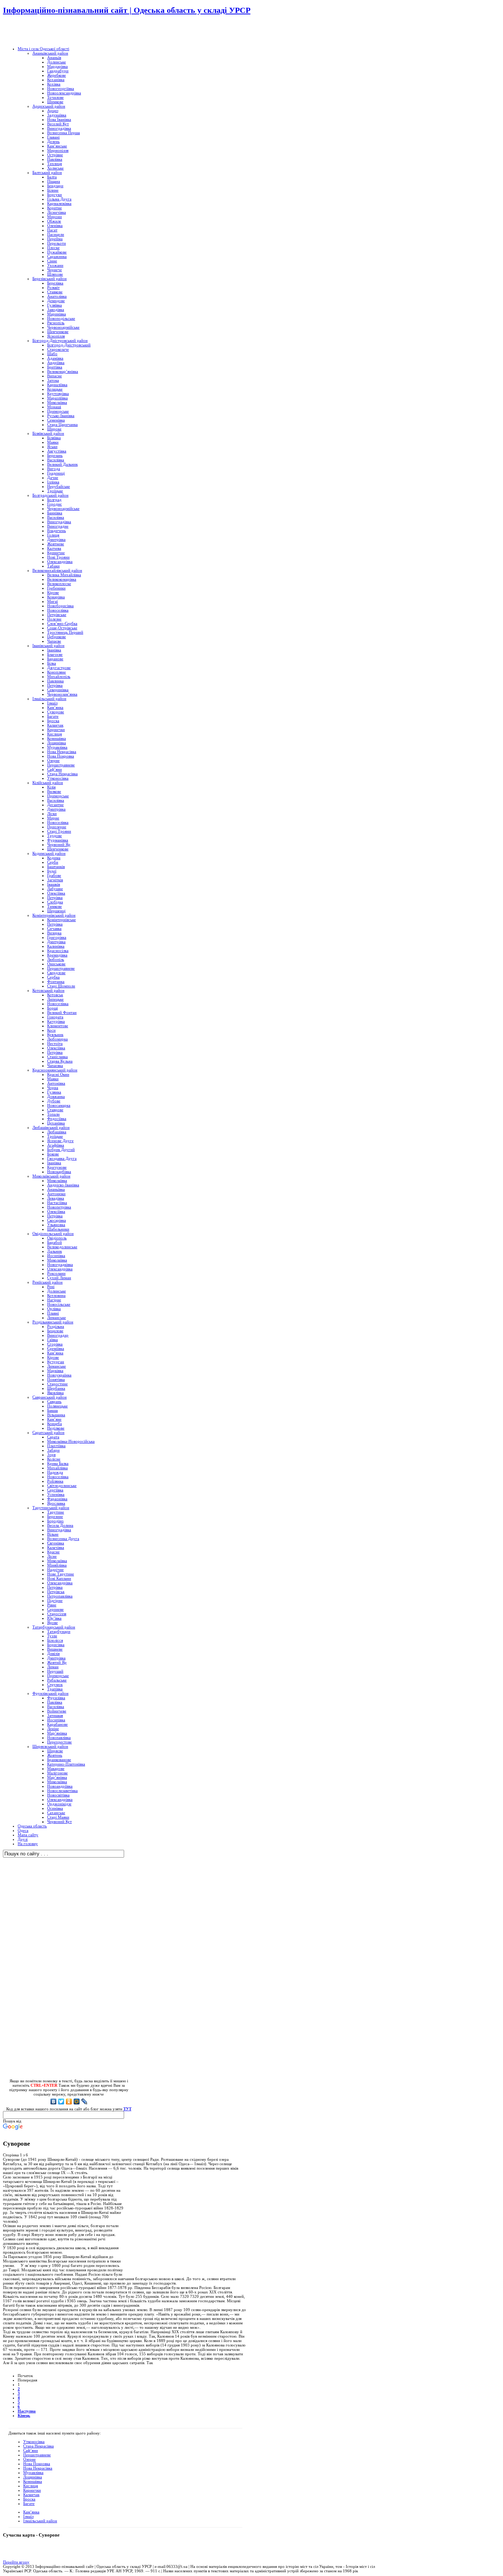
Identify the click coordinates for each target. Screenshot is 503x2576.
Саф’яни (31, 2450)
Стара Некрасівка (38, 2446)
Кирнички (32, 2490)
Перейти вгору (16, 2562)
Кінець (24, 2415)
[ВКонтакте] (54, 2101)
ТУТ (127, 2109)
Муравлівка (33, 2472)
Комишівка (33, 2481)
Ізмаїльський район (40, 2521)
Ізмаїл (28, 2516)
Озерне (29, 2459)
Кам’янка (31, 2512)
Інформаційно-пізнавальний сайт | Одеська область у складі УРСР (127, 10)
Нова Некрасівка (38, 2468)
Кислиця (31, 2486)
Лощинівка (33, 2477)
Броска (29, 2499)
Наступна (27, 2411)
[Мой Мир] (77, 2101)
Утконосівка (34, 2442)
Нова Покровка (37, 2464)
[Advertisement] (89, 31)
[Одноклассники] (69, 2101)
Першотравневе (37, 2455)
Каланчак (31, 2495)
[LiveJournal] (85, 2101)
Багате (29, 2503)
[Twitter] (61, 2101)
